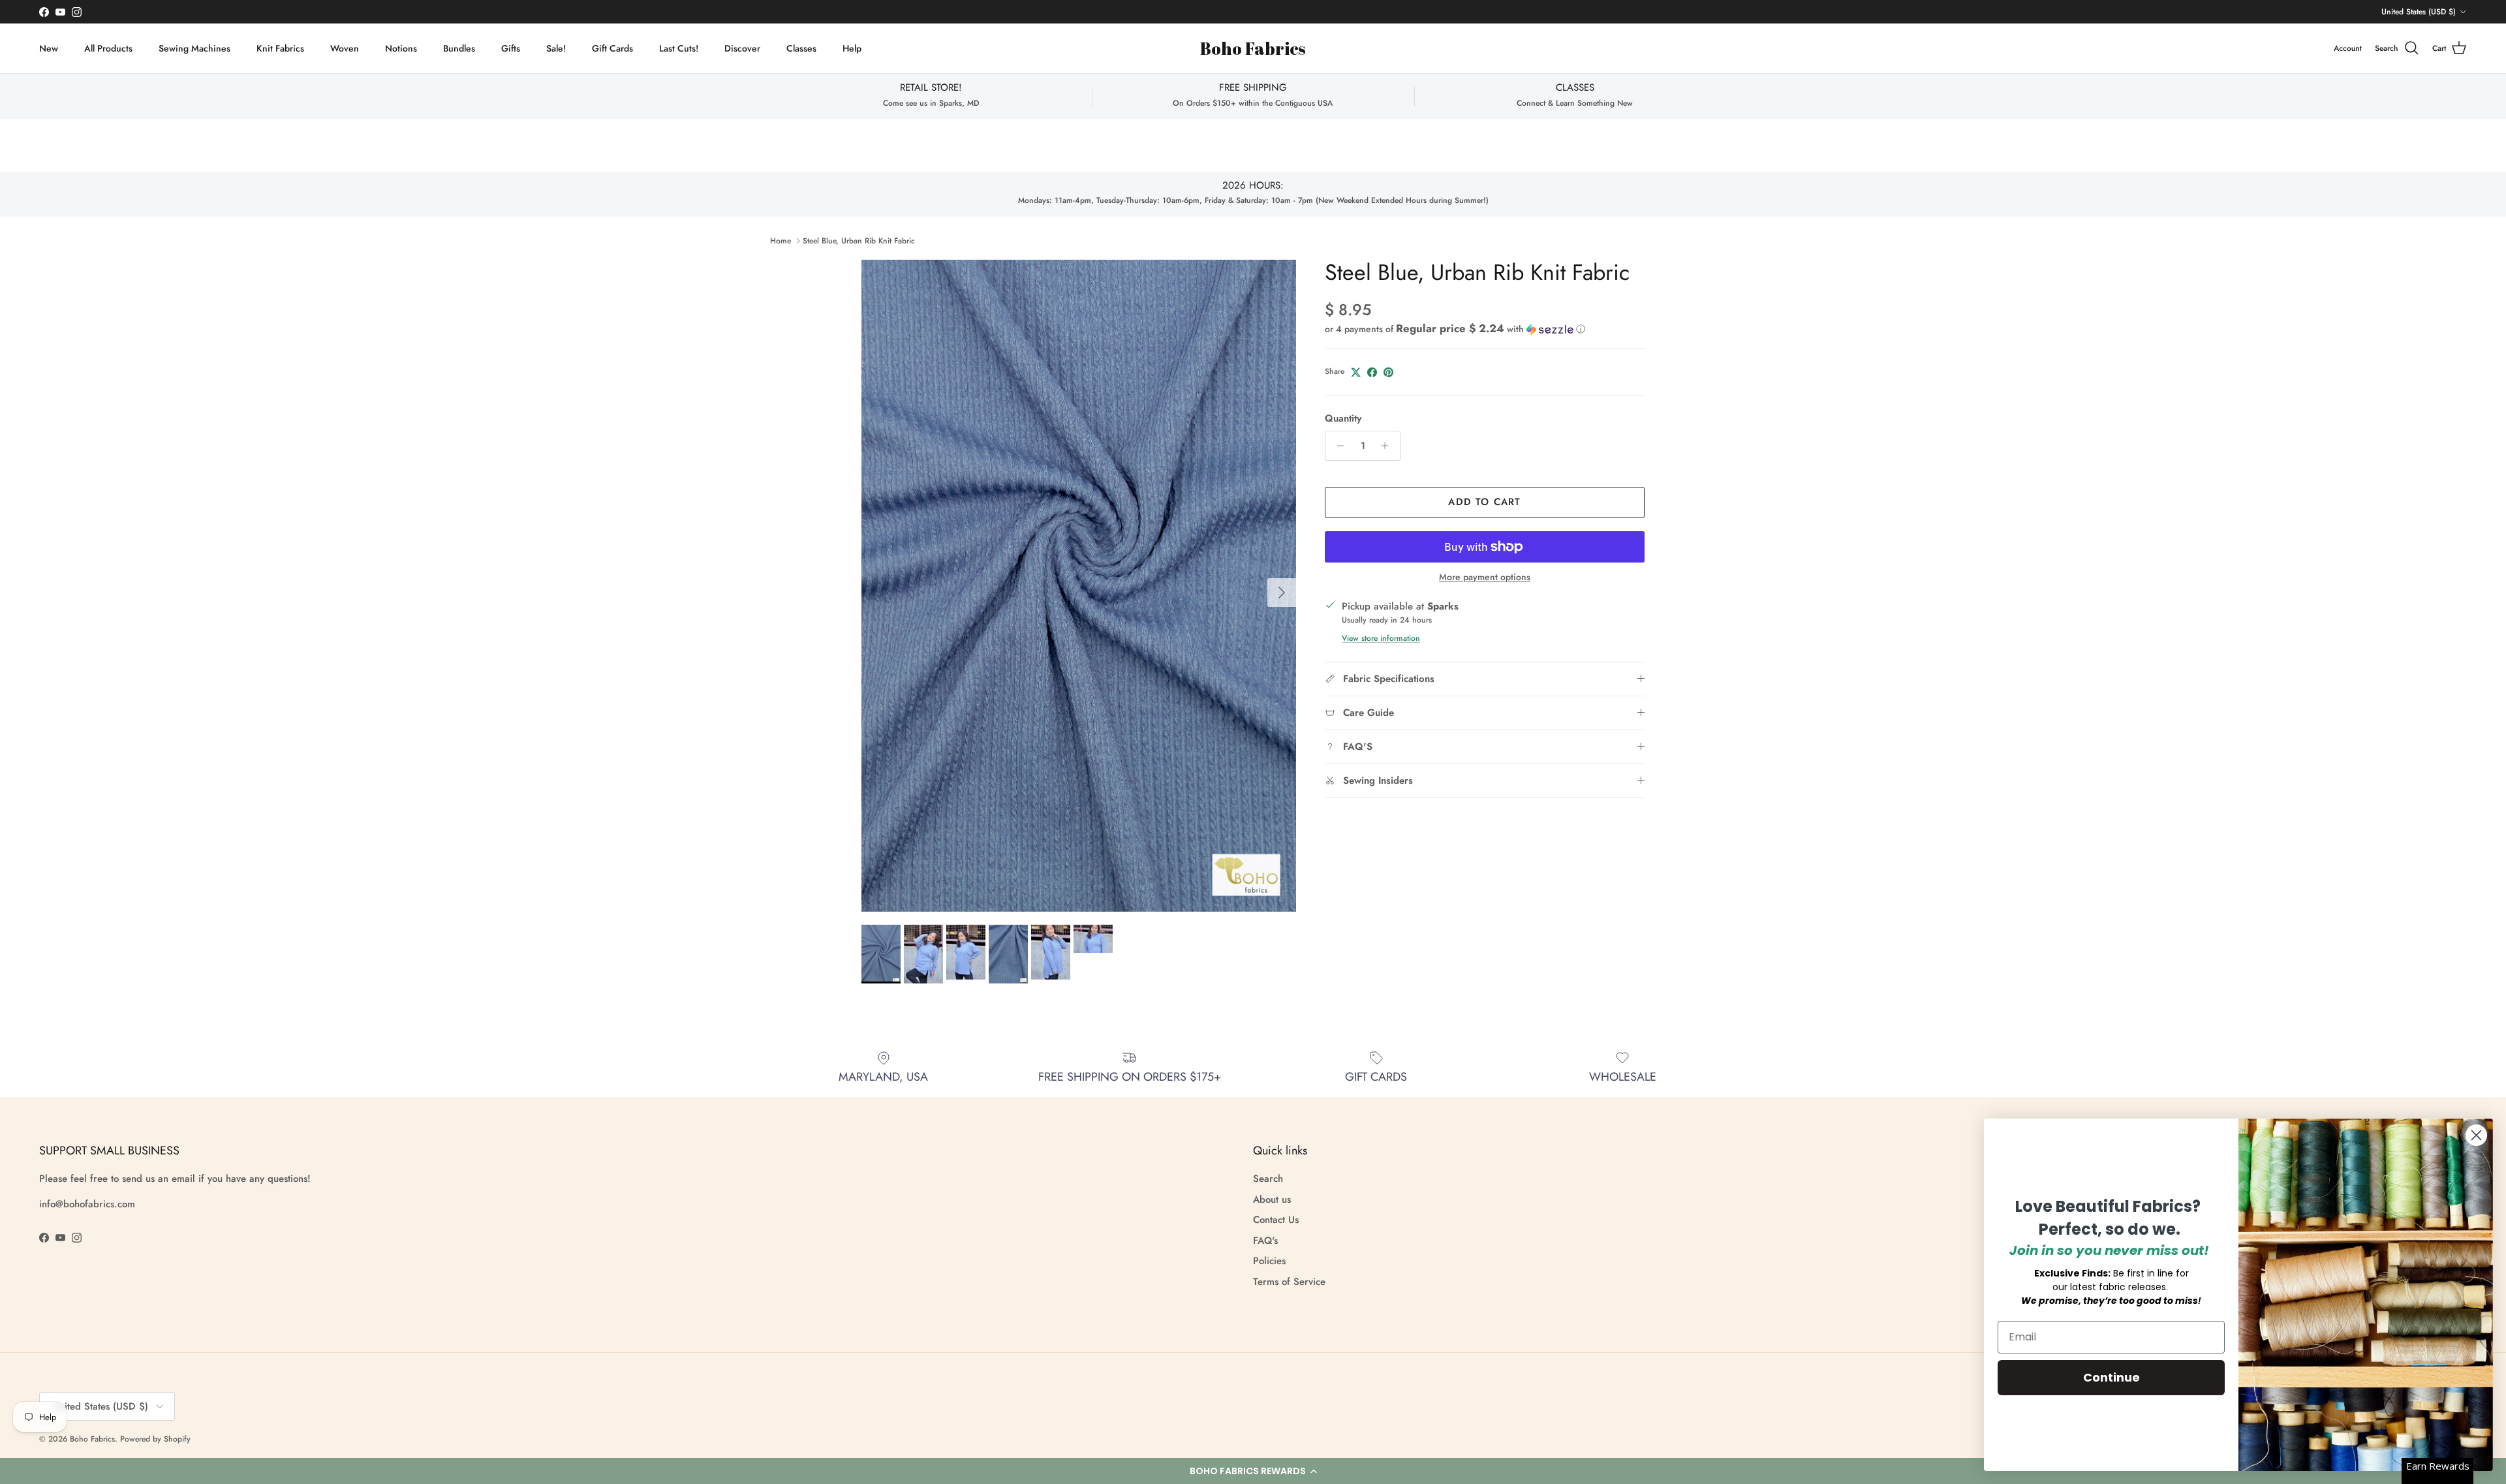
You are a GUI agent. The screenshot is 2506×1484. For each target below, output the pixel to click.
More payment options (1485, 577)
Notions (401, 48)
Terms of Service (1289, 1282)
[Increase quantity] (1388, 446)
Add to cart (1484, 502)
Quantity (1343, 419)
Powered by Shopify (155, 1439)
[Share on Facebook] (1372, 372)
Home (781, 241)
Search (1268, 1179)
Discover (742, 48)
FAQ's (1265, 1241)
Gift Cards (612, 48)
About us (1272, 1199)
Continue (2112, 1377)
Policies (1269, 1261)
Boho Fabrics (92, 1439)
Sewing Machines (194, 48)
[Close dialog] (2476, 1135)
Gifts (511, 48)
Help (852, 48)
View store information (1381, 638)
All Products (108, 48)
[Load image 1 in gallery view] (1079, 586)
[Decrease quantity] (1337, 446)
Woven (345, 48)
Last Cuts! (679, 48)
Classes (801, 48)
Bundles (459, 48)
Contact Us (1276, 1220)
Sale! (556, 48)
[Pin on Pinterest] (1388, 372)
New (49, 48)
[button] (1253, 1471)
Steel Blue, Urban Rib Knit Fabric (859, 241)
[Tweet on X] (1356, 372)
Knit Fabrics (280, 48)
